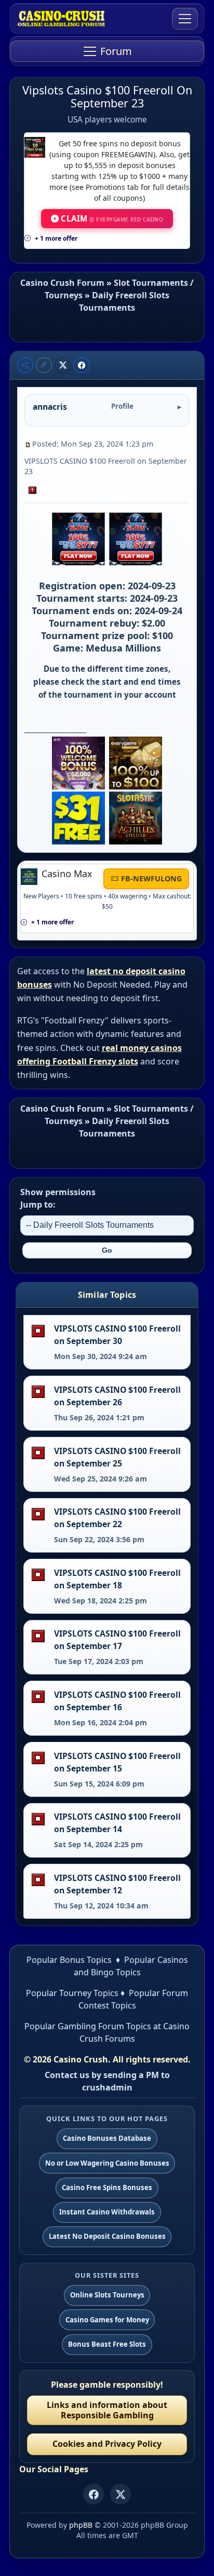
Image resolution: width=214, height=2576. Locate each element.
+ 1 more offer (56, 238)
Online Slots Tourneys (107, 2295)
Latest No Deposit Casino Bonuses (107, 2236)
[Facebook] (93, 2494)
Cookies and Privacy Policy (107, 2444)
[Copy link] (44, 365)
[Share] (25, 365)
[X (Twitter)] (121, 2494)
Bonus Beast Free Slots (107, 2344)
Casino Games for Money (107, 2320)
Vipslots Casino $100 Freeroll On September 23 (107, 96)
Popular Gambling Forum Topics (88, 2026)
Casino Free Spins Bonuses (107, 2187)
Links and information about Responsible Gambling (107, 2410)
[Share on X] (63, 365)
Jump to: (38, 1204)
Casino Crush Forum (62, 283)
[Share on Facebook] (82, 365)
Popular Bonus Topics (69, 1960)
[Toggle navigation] (185, 19)
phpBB (81, 2525)
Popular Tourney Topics (72, 1993)
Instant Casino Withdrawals (107, 2212)
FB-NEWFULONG (151, 878)
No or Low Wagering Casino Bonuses (107, 2163)
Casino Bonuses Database (107, 2138)
